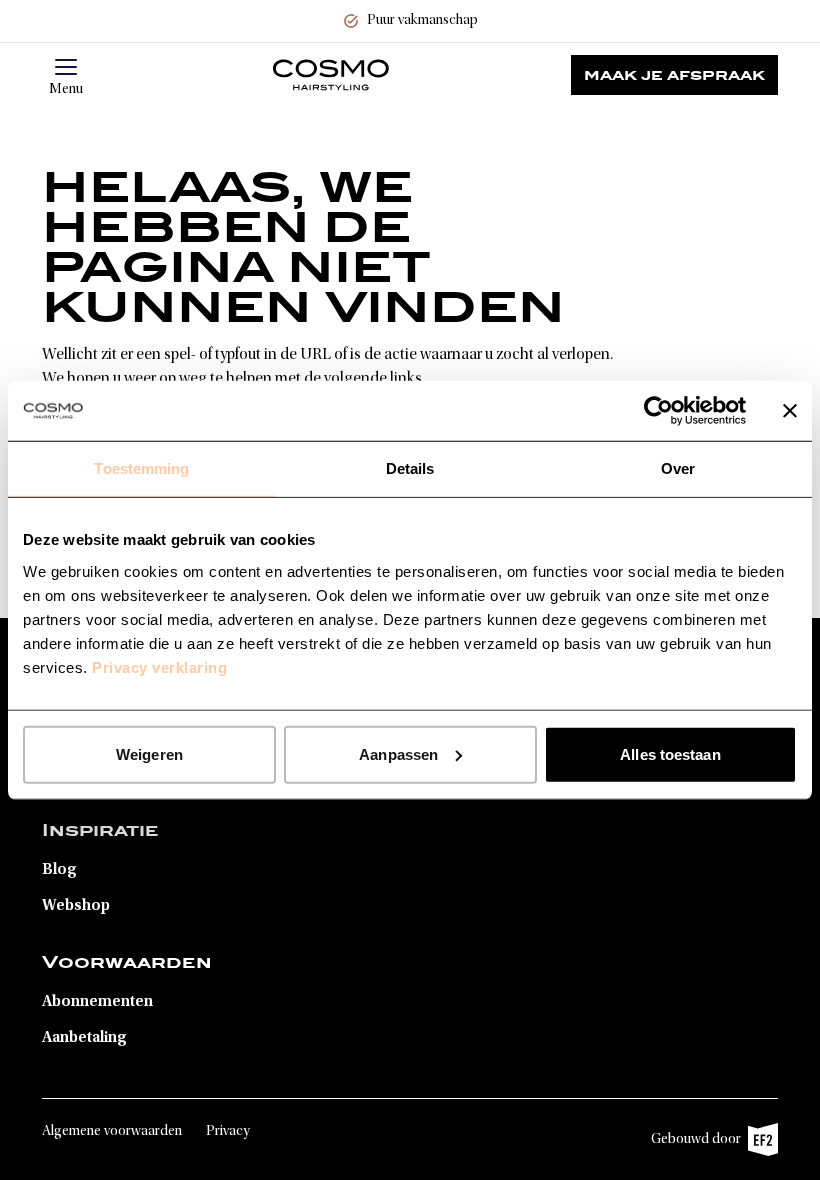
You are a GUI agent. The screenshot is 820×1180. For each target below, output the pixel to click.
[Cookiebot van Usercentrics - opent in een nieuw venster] (658, 411)
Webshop (76, 906)
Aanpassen (398, 753)
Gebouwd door (704, 1144)
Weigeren (149, 753)
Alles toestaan (670, 753)
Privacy (228, 1132)
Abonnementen (97, 1002)
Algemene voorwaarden (112, 1132)
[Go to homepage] (331, 75)
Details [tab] (410, 468)
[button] (66, 67)
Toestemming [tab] (141, 468)
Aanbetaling (84, 1038)
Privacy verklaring (159, 666)
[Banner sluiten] (790, 411)
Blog (59, 870)
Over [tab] (678, 468)
